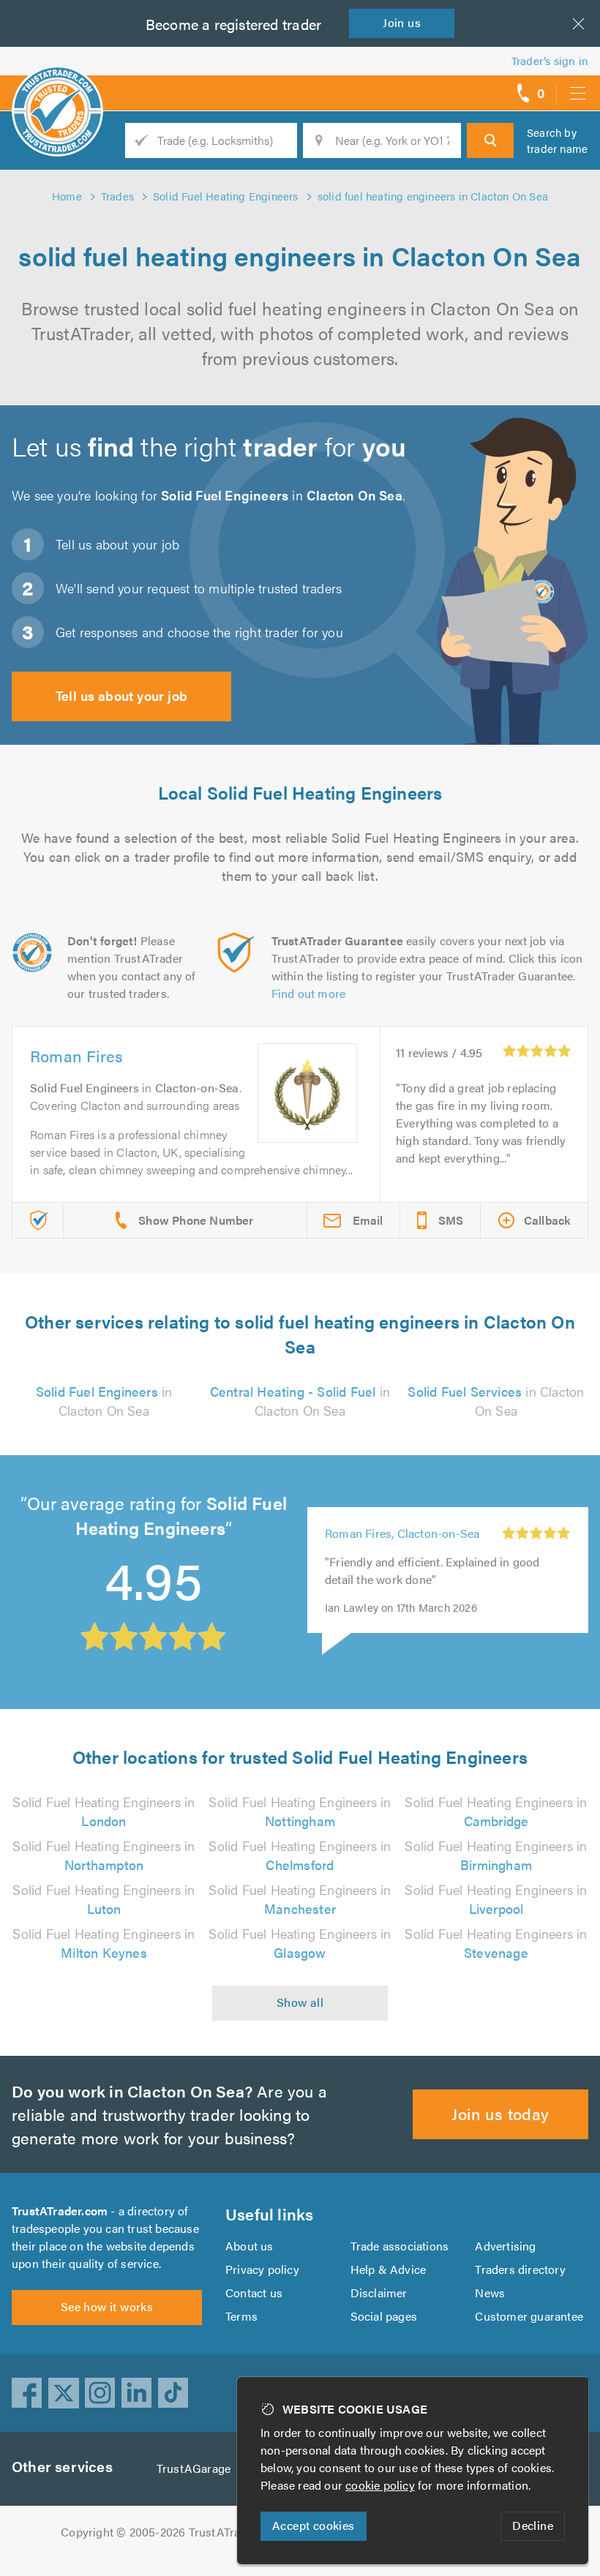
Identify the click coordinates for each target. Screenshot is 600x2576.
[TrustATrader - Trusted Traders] (57, 88)
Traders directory (520, 2269)
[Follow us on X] (64, 2393)
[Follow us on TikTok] (173, 2393)
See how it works (107, 2306)
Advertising (505, 2246)
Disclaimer (379, 2293)
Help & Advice (389, 2269)
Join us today (500, 2113)
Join (402, 22)
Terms (241, 2316)
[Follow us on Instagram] (100, 2393)
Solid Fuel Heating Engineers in (104, 1811)
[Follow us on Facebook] (27, 2393)
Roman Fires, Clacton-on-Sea (402, 1533)
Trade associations (400, 2246)
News (490, 2293)
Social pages (384, 2316)
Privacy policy (262, 2269)
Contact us (254, 2293)
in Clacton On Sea (104, 1401)
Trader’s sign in (550, 60)
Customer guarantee (529, 2316)
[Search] (490, 140)
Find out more (309, 993)
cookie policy (380, 2485)
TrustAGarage (194, 2468)
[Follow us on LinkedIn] (137, 2393)
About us (250, 2246)
